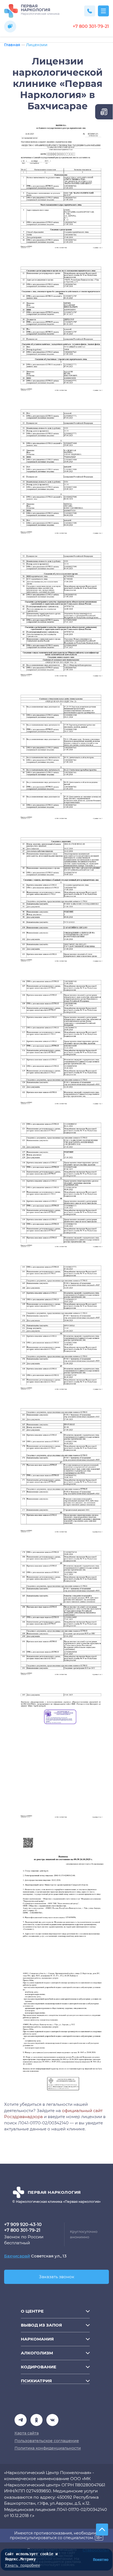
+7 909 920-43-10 (23, 2225)
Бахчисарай (17, 2256)
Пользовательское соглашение (47, 2441)
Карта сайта (27, 2433)
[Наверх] (102, 2530)
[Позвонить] (90, 11)
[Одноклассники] (52, 2420)
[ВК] (36, 2420)
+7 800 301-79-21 (91, 27)
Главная (12, 45)
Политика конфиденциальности (48, 2448)
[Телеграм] (21, 2420)
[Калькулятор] (104, 112)
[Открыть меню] (103, 11)
